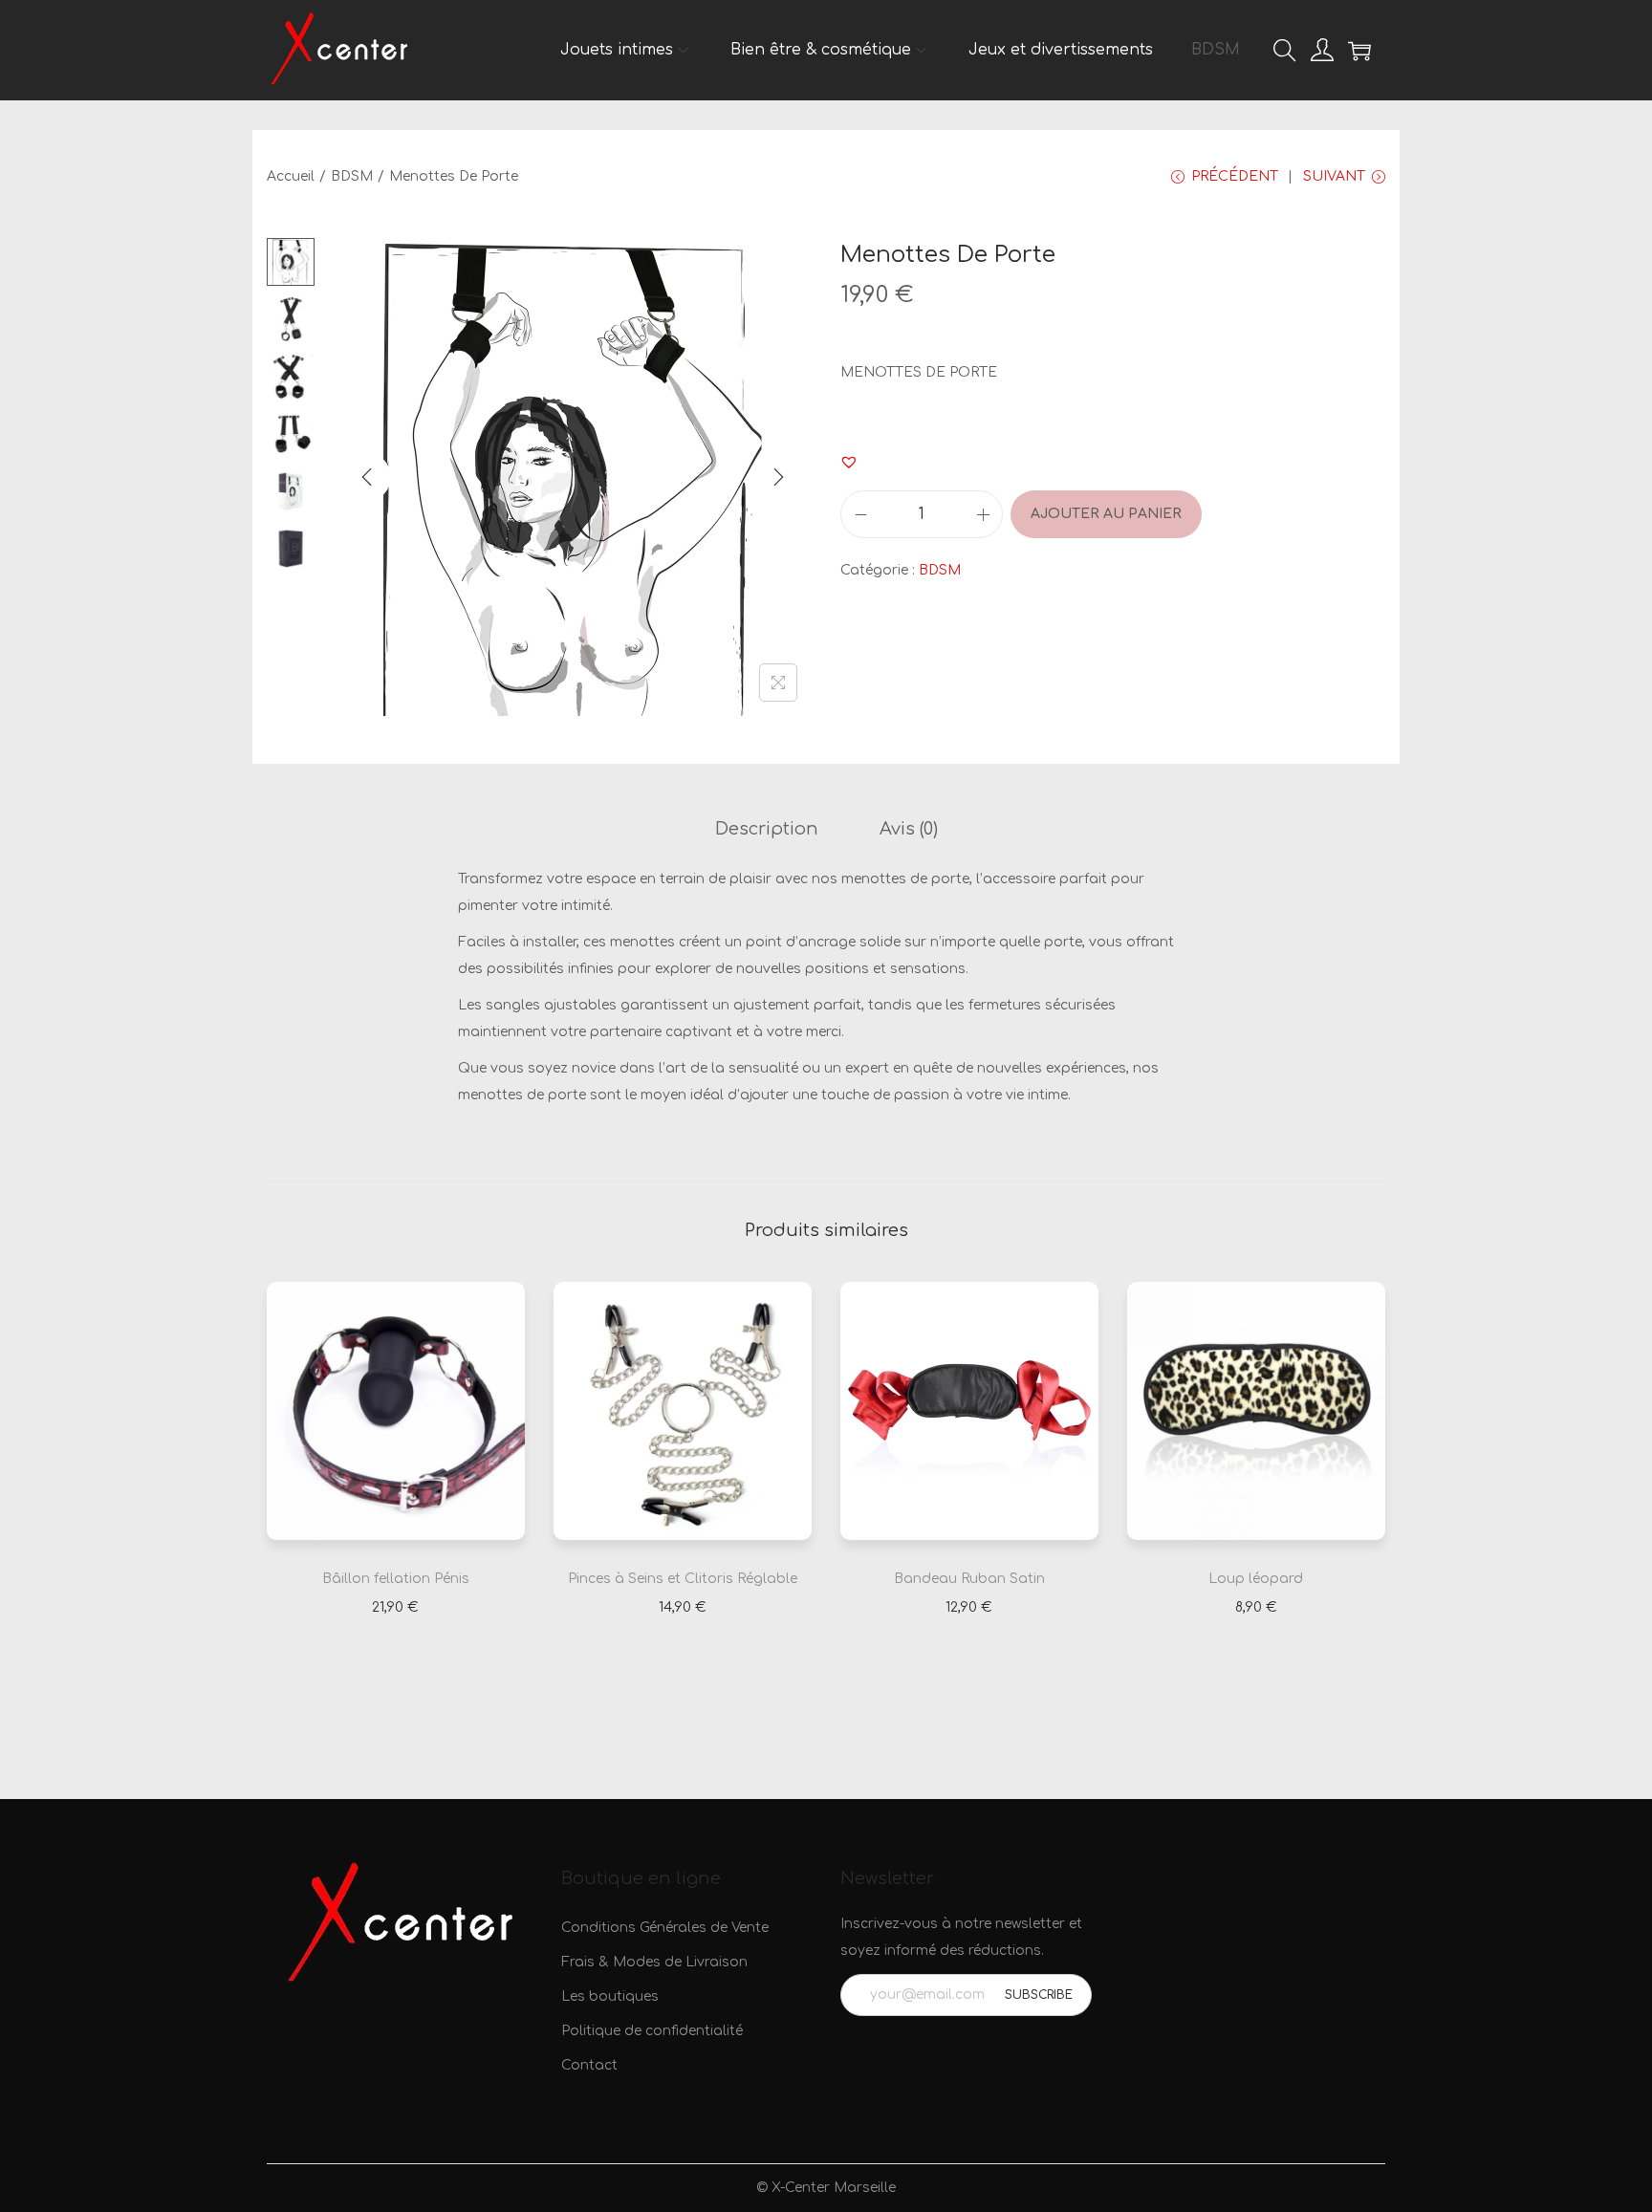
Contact (589, 2065)
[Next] (778, 477)
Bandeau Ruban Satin (969, 1579)
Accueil (291, 176)
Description (767, 829)
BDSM (352, 176)
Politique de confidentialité (652, 2031)
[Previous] (367, 477)
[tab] (767, 829)
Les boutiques (610, 1996)
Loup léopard (1256, 1579)
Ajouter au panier (1106, 514)
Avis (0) (909, 829)
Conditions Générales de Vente (665, 1928)
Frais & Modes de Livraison (654, 1962)
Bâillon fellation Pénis (396, 1579)
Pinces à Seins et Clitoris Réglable (683, 1579)
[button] (849, 462)
